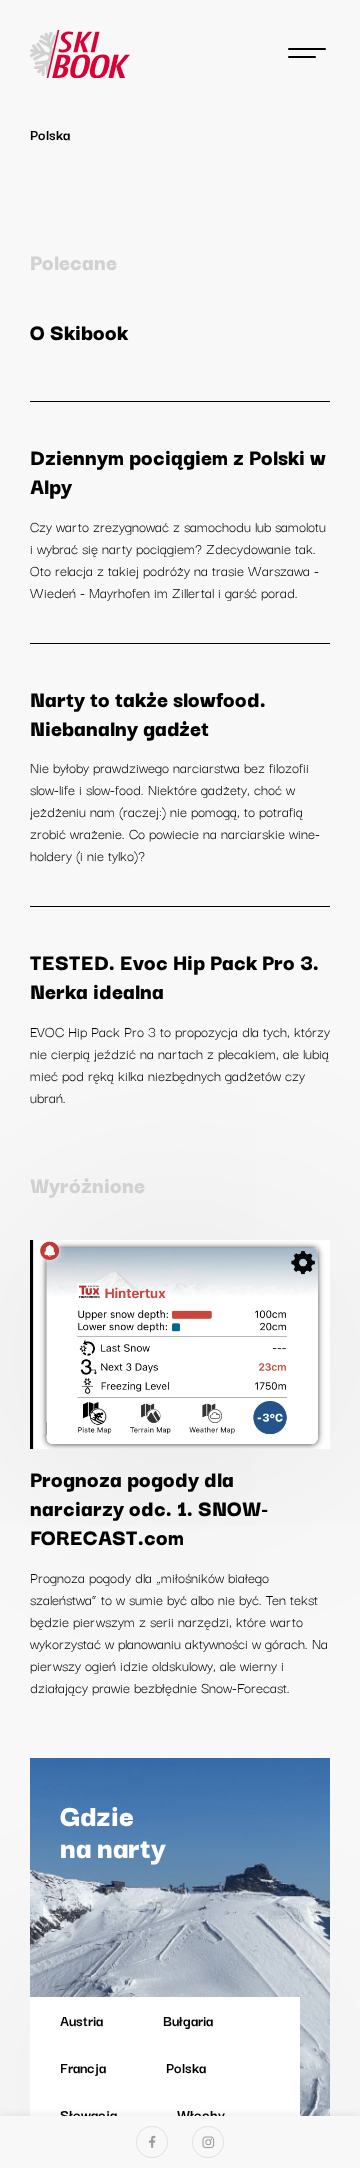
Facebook (152, 2142)
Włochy (201, 2114)
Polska (186, 2067)
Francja (83, 2067)
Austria (81, 2020)
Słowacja (88, 2114)
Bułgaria (188, 2020)
